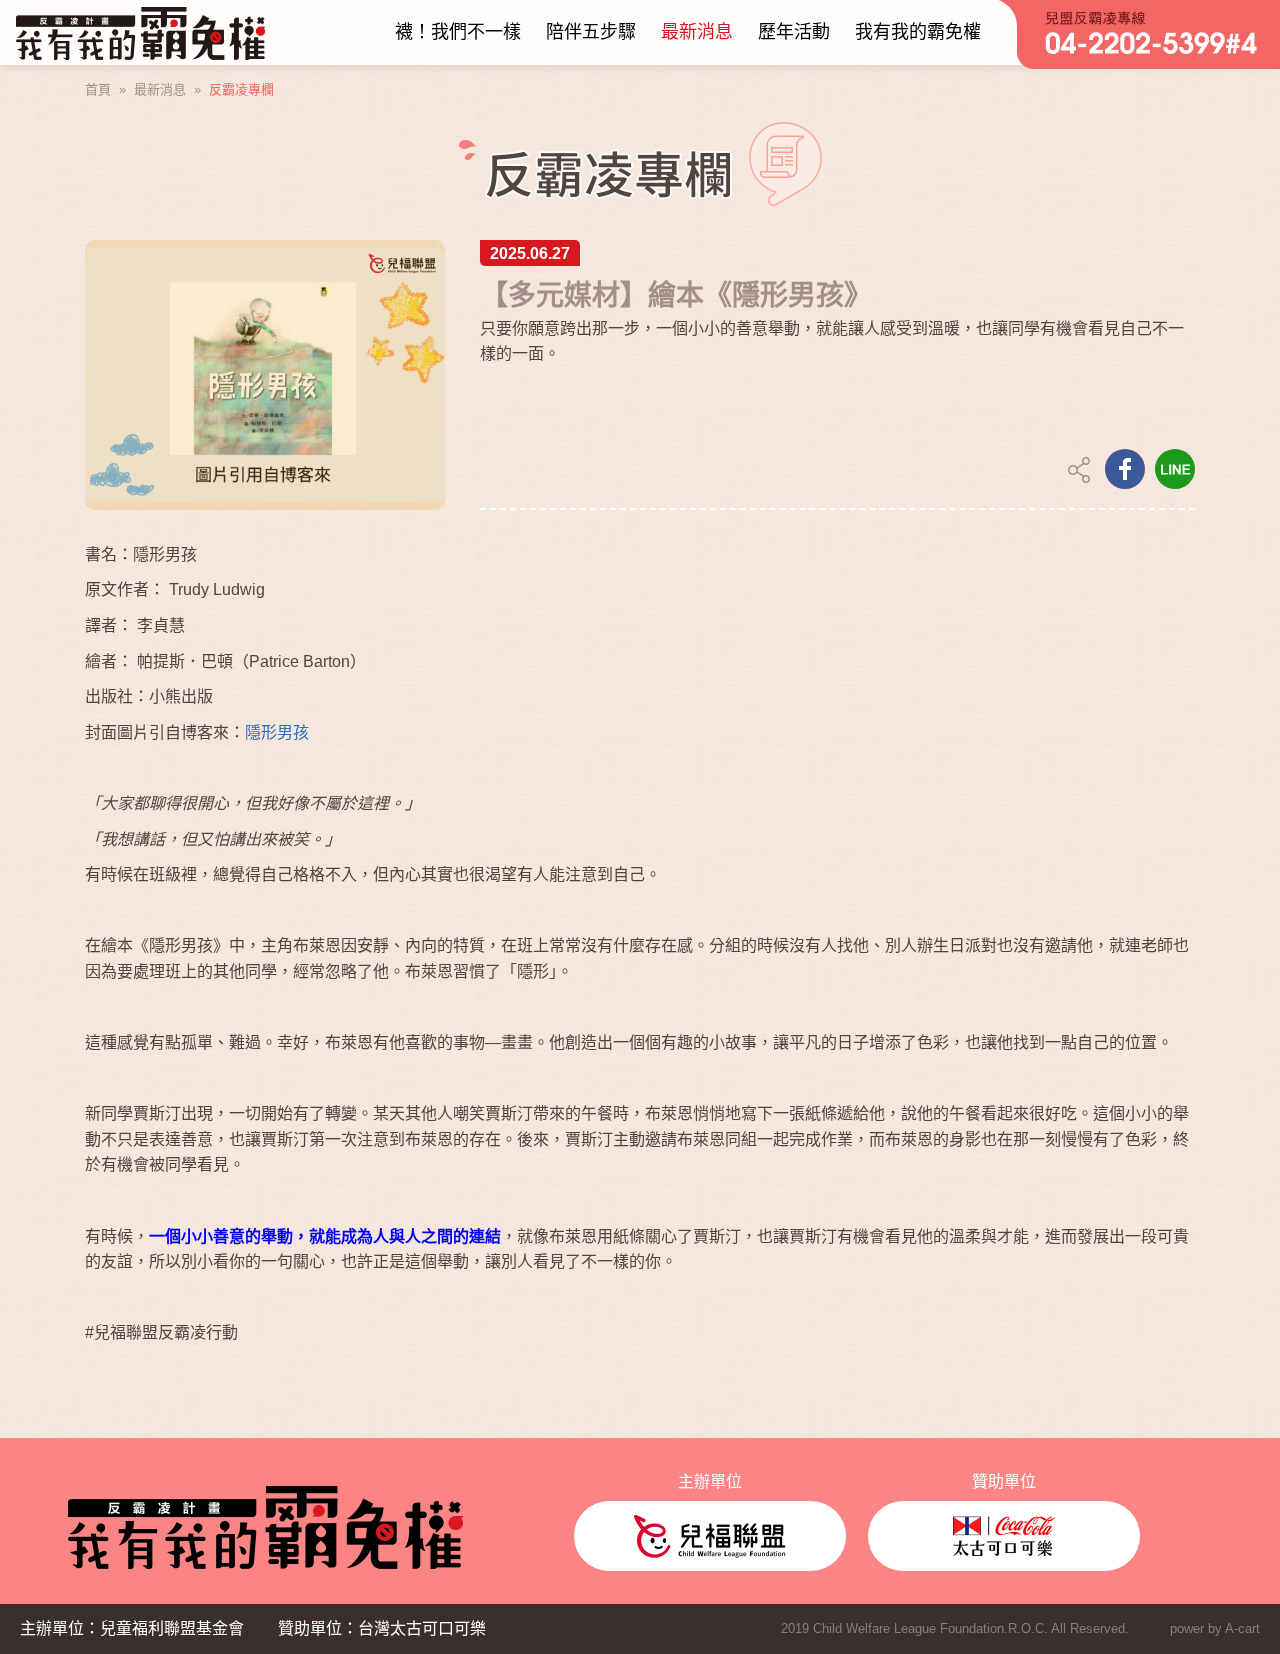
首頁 (98, 89)
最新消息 (160, 89)
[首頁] (140, 32)
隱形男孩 (277, 732)
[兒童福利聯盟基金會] (710, 1536)
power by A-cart (1215, 1628)
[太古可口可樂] (1004, 1536)
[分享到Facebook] (1125, 469)
